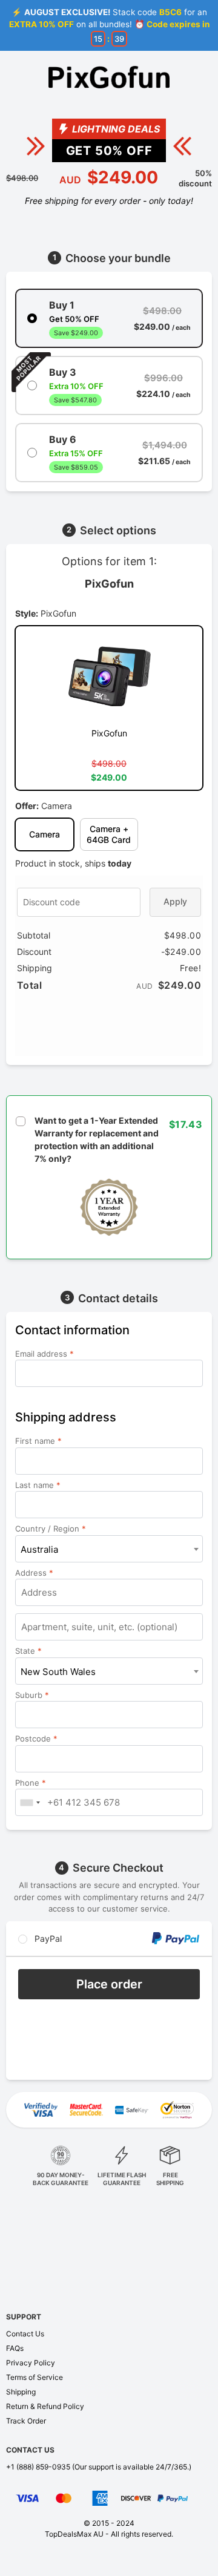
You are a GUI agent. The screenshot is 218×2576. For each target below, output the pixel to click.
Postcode (36, 1739)
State (28, 1651)
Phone (31, 1783)
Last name (38, 1485)
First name (38, 1441)
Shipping (21, 2392)
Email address (45, 1354)
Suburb (32, 1695)
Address (34, 1573)
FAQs (15, 2348)
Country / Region (51, 1529)
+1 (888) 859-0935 (38, 2467)
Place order (109, 1984)
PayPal (47, 1939)
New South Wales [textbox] (58, 1672)
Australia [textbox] (39, 1549)
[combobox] (109, 1549)
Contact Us (25, 2334)
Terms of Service (35, 2377)
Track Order (26, 2421)
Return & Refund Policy (45, 2406)
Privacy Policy (31, 2363)
